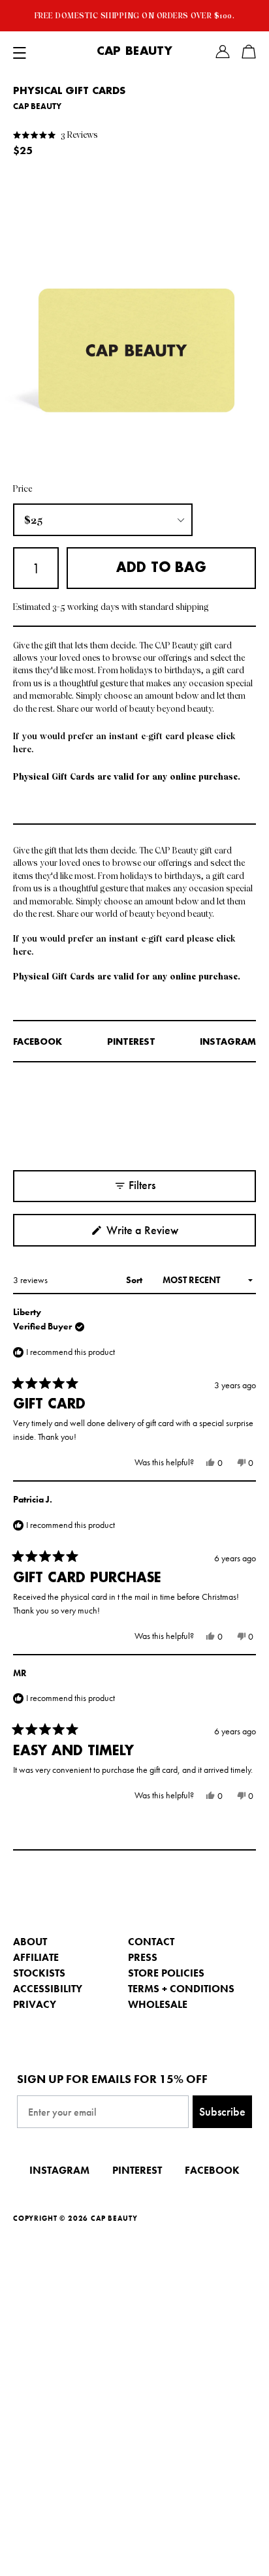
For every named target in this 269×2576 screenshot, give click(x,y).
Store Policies (166, 1973)
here (22, 749)
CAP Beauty (134, 52)
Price (23, 489)
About (30, 1942)
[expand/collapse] (20, 52)
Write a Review (161, 1234)
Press (143, 1957)
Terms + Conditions (181, 1989)
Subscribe (222, 2111)
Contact (151, 1942)
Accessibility (48, 1989)
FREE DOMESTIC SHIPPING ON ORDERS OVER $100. (135, 16)
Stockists (39, 1973)
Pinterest (131, 1042)
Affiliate (36, 1957)
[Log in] (223, 52)
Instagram (228, 1042)
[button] (55, 134)
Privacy (35, 2004)
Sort (135, 1280)
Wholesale (158, 2004)
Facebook (38, 1042)
